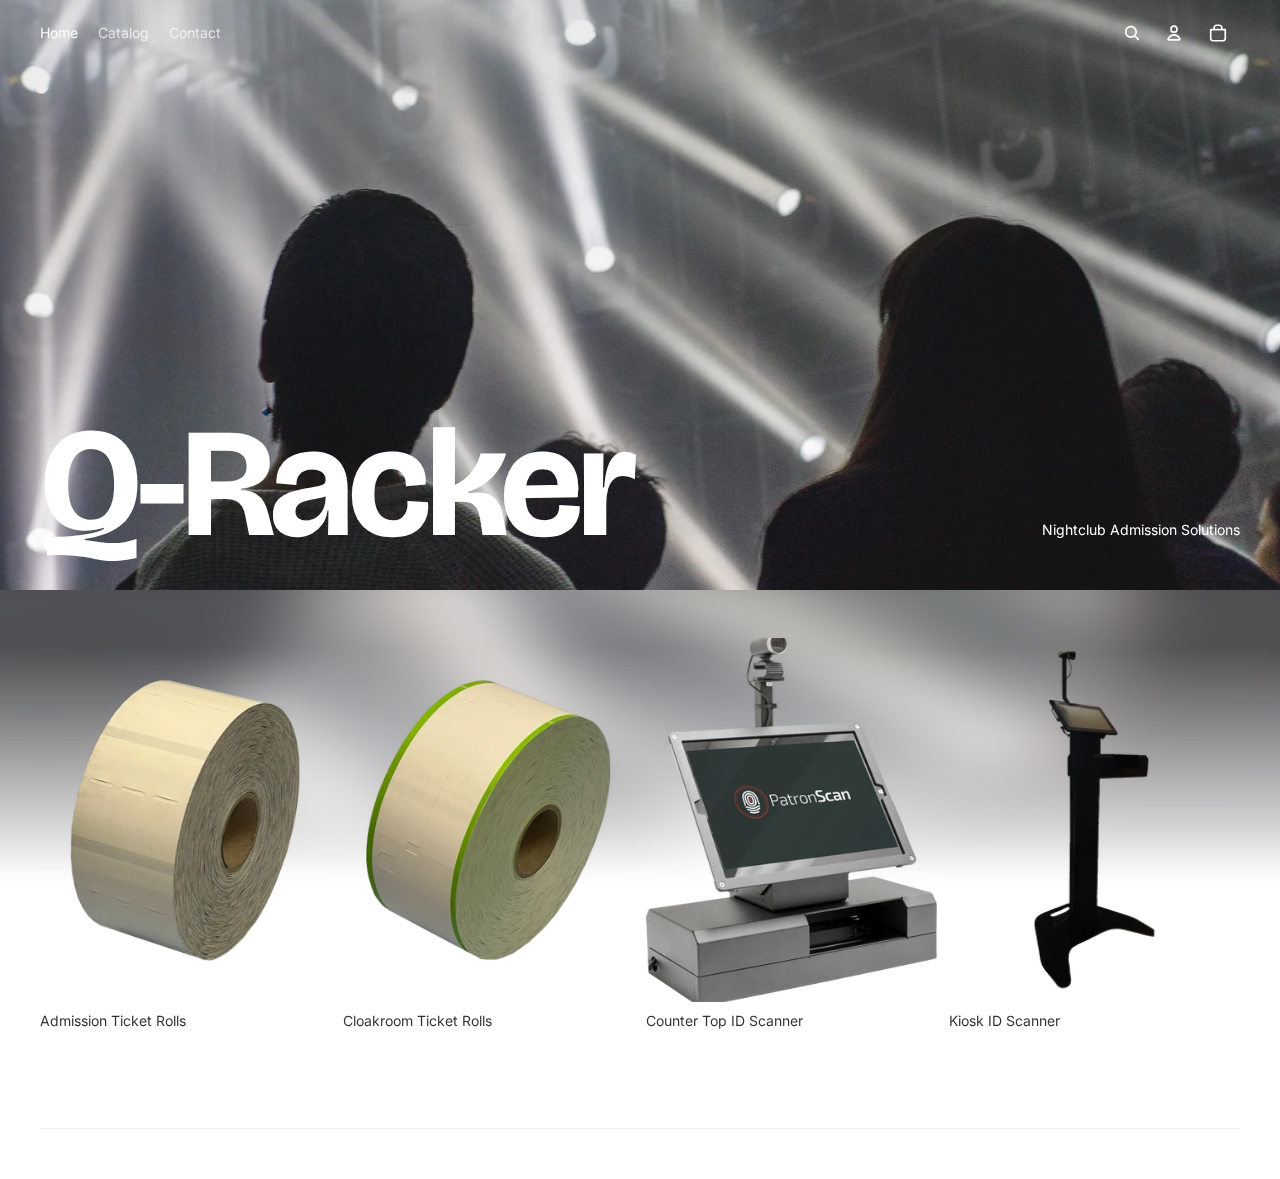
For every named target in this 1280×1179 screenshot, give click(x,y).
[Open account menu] (1174, 33)
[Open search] (1132, 33)
